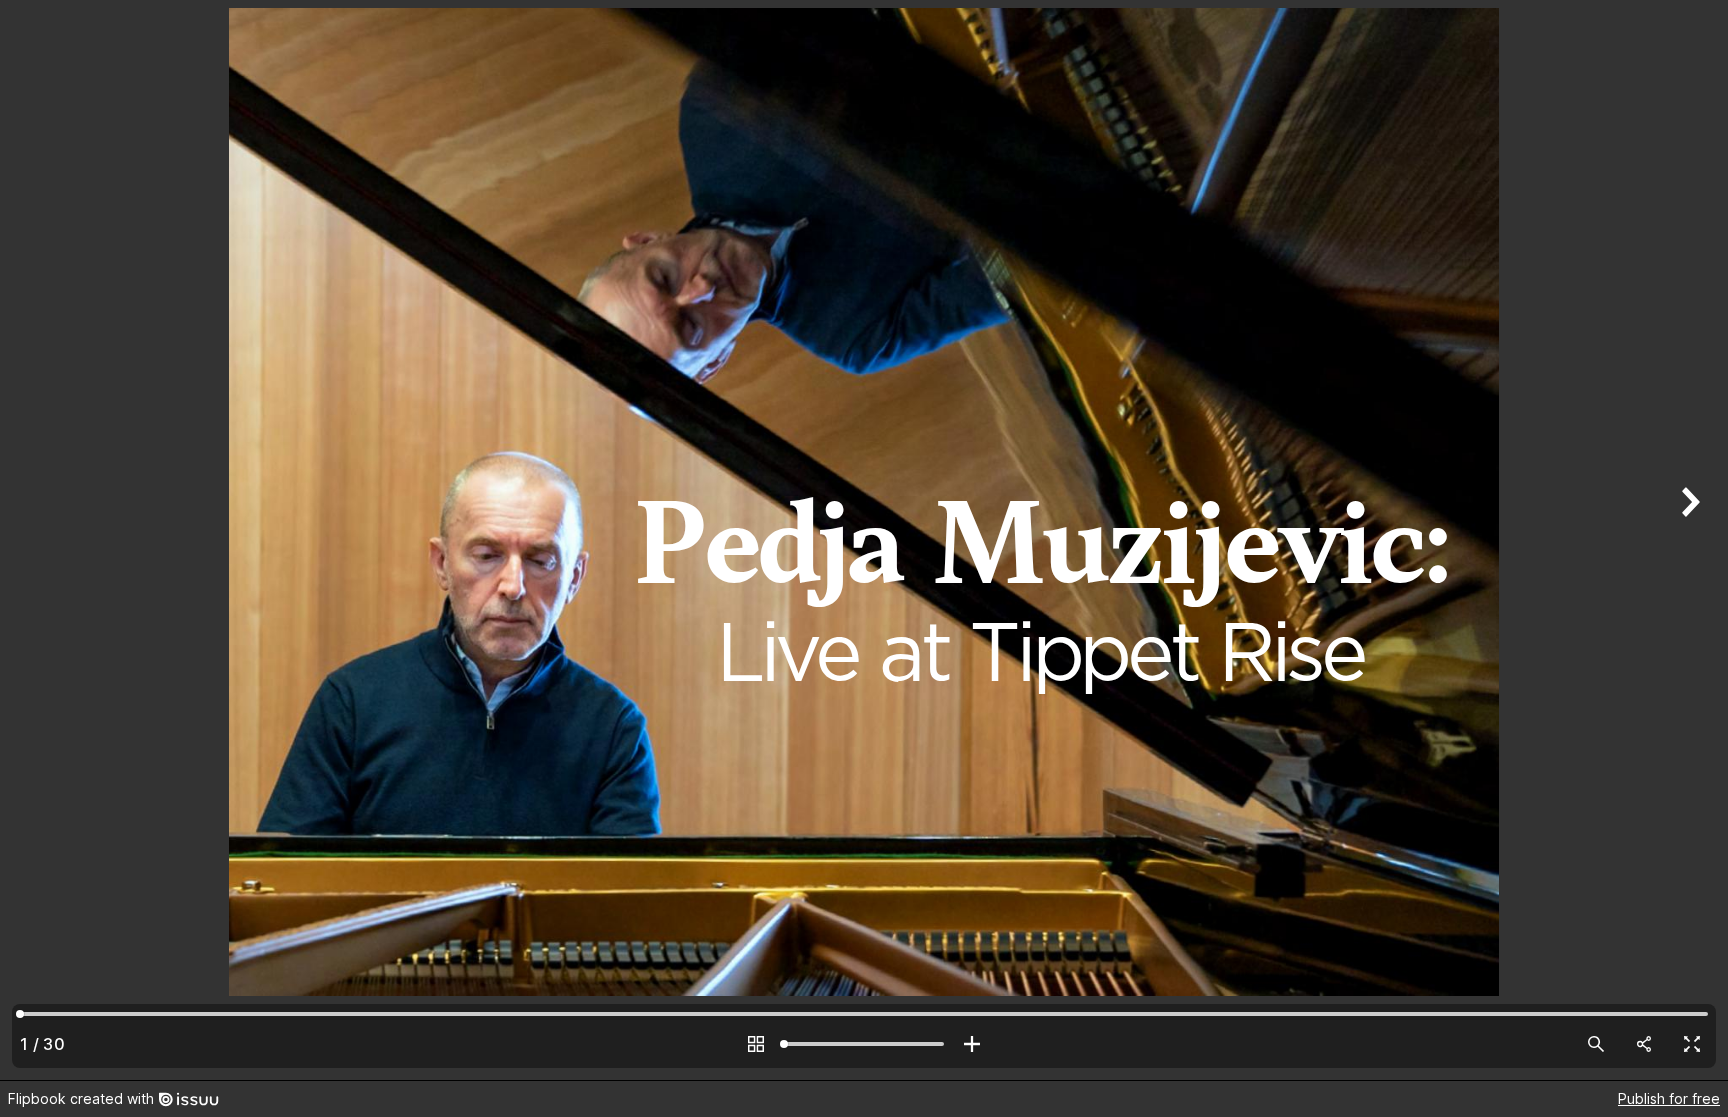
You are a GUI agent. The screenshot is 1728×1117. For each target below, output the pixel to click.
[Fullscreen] (1692, 1044)
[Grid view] (756, 1044)
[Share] (1644, 1044)
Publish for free (1669, 1098)
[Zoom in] (972, 1044)
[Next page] (1688, 540)
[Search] (1596, 1044)
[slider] (864, 1044)
